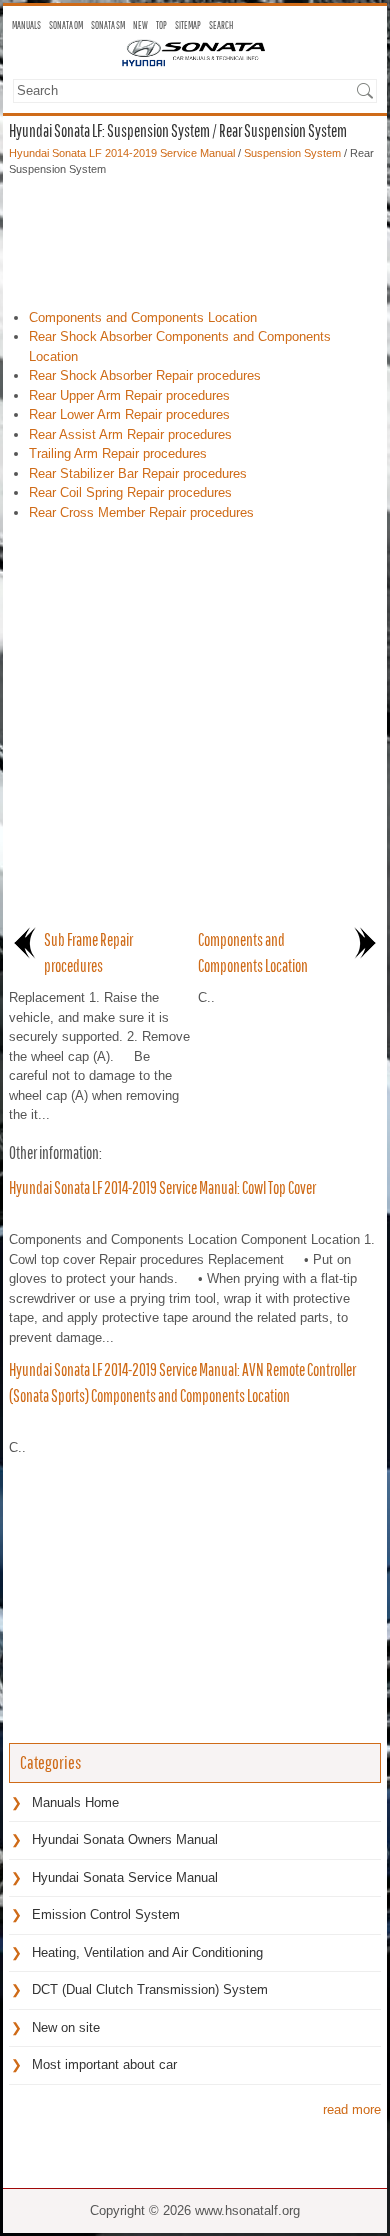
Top (161, 25)
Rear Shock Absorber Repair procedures (145, 375)
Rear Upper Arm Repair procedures (129, 395)
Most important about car (104, 2064)
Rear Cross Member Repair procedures (141, 512)
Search (221, 25)
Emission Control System (106, 1914)
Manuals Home (75, 1802)
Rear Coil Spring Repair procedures (130, 492)
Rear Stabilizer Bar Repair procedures (138, 473)
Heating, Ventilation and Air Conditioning (147, 1952)
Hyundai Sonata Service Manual (125, 1877)
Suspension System (292, 153)
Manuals (26, 25)
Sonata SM (108, 25)
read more (352, 2109)
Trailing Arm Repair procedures (118, 453)
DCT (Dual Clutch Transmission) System (150, 1989)
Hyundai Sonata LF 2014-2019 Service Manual (122, 153)
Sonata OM (66, 25)
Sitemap (188, 25)
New (140, 25)
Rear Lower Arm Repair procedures (129, 414)
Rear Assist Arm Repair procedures (130, 434)
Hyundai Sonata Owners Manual (125, 1839)
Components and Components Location (143, 317)
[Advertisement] (195, 238)
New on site (66, 2027)
